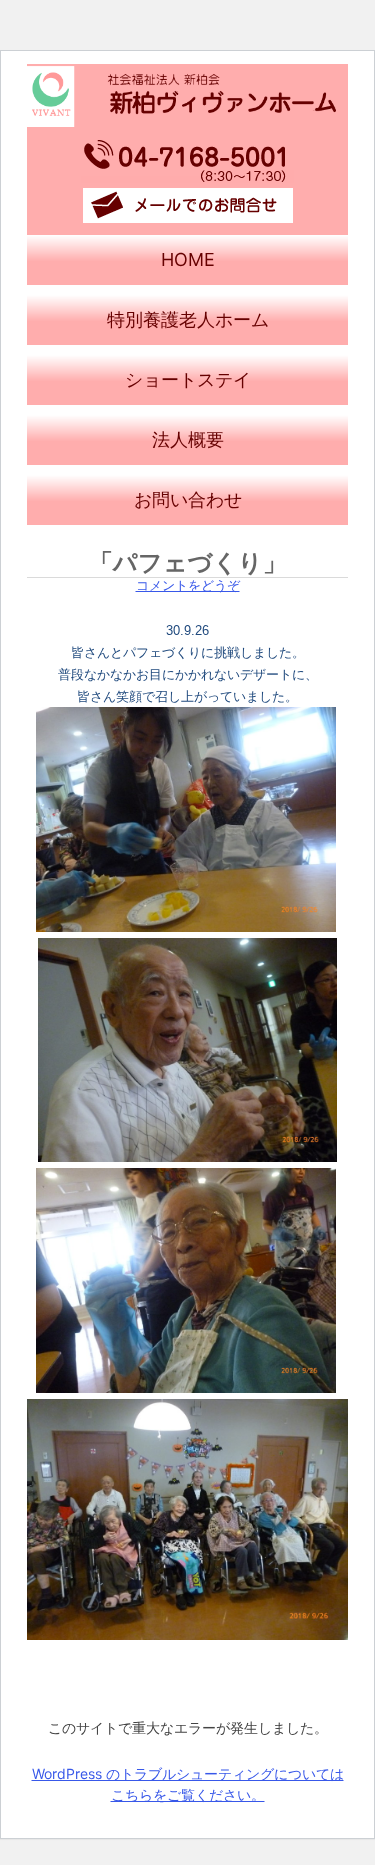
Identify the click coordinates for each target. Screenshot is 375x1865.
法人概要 (188, 439)
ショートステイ (188, 379)
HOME (188, 259)
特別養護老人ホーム (188, 319)
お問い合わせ (188, 499)
